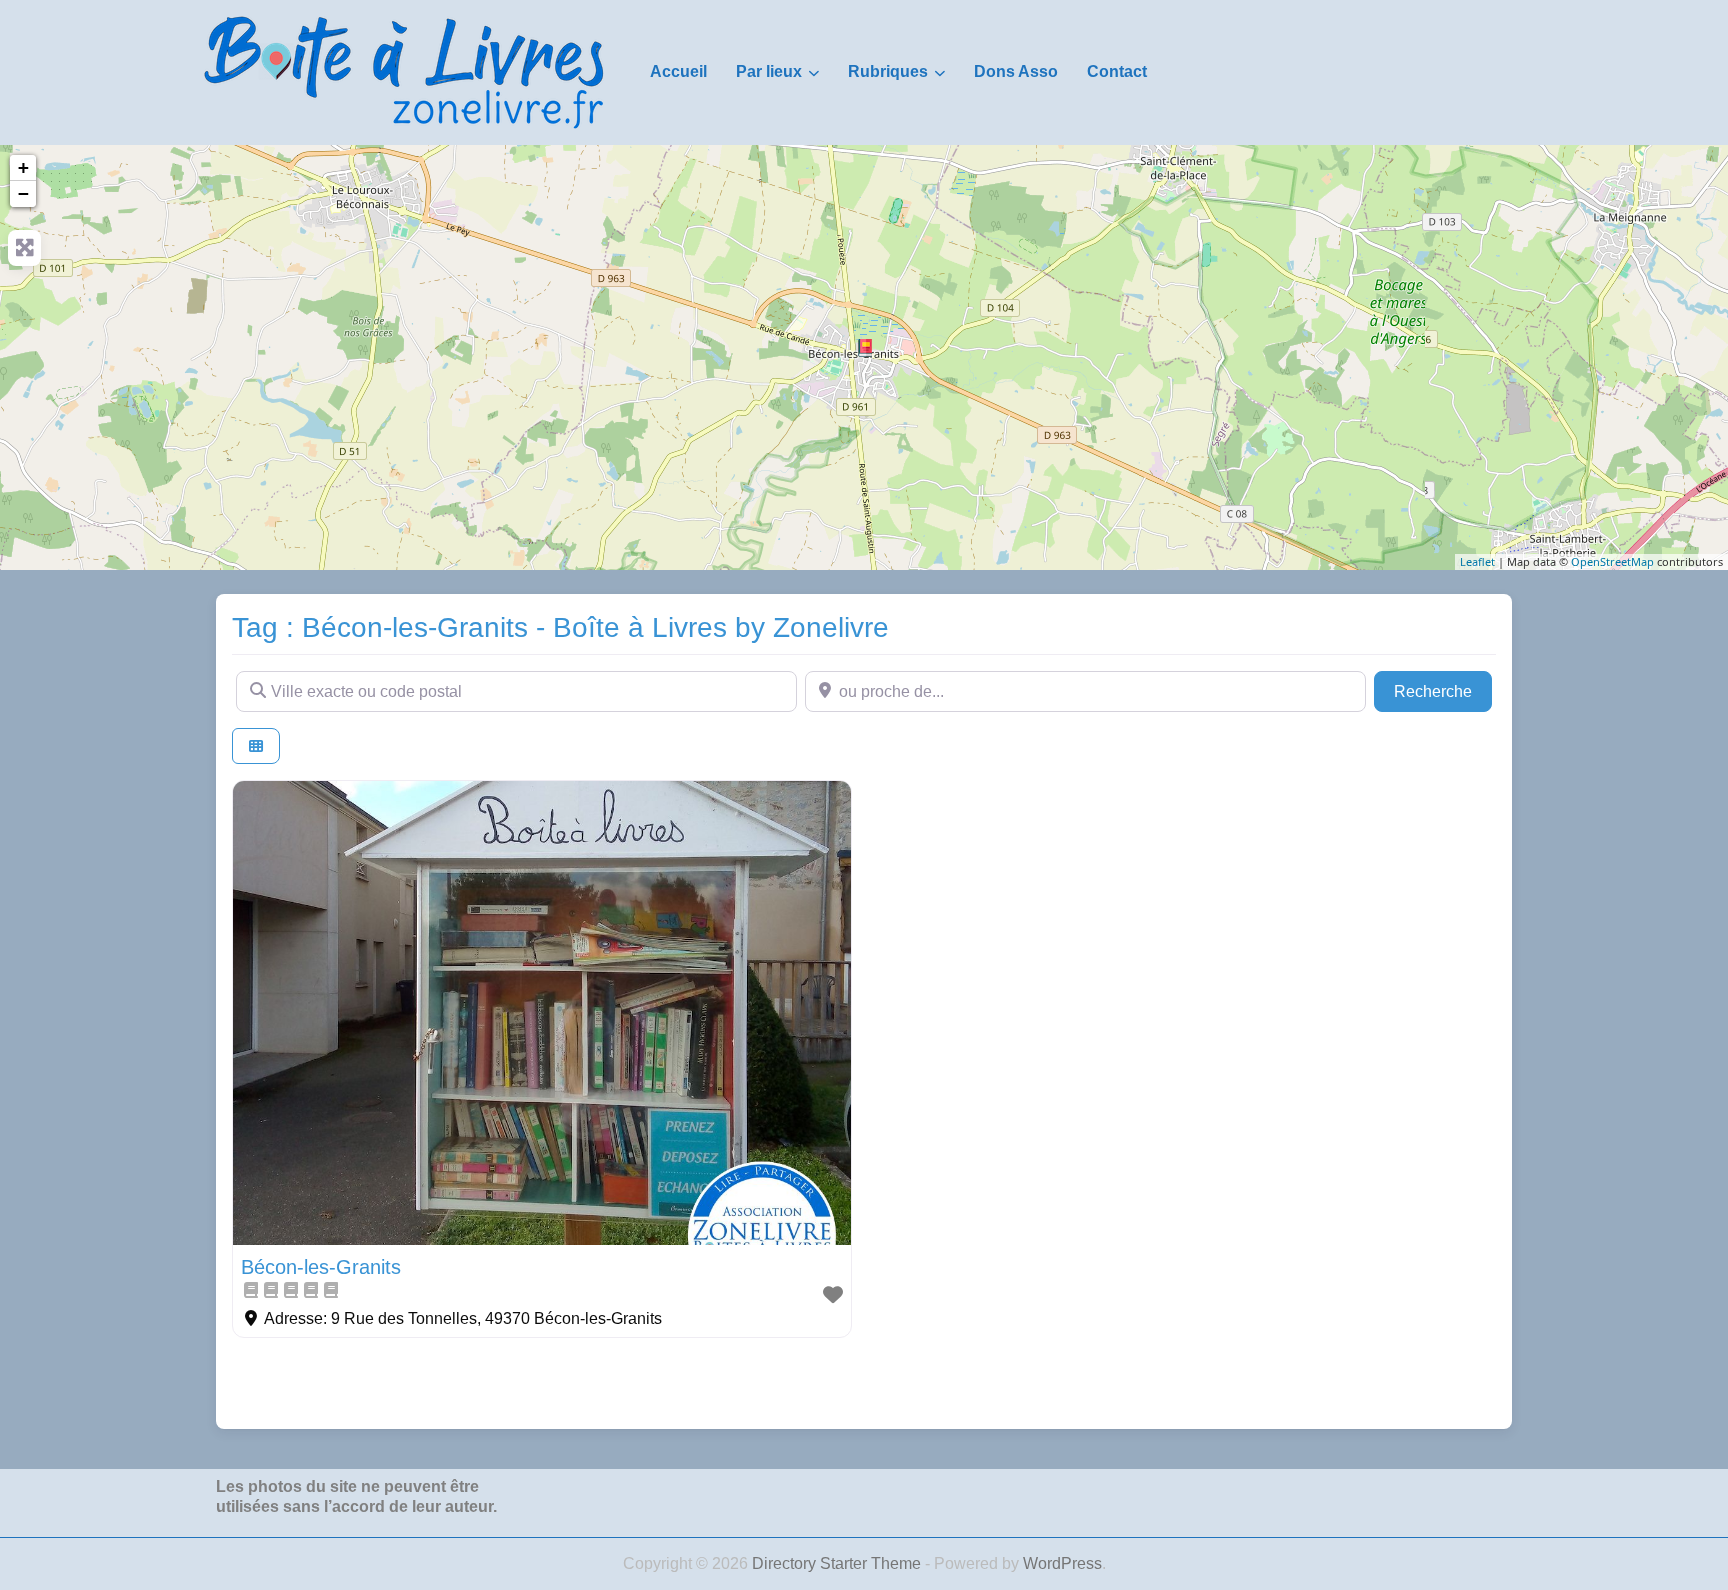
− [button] (23, 193)
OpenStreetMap (1612, 561)
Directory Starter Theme (838, 1563)
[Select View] (256, 746)
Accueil (678, 71)
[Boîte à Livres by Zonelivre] (404, 71)
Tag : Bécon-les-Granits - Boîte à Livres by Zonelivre (560, 627)
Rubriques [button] (888, 71)
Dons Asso (1016, 71)
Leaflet (1477, 561)
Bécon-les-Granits (321, 1267)
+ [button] (23, 167)
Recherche (1443, 691)
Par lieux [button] (769, 71)
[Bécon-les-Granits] (865, 348)
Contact (1117, 71)
